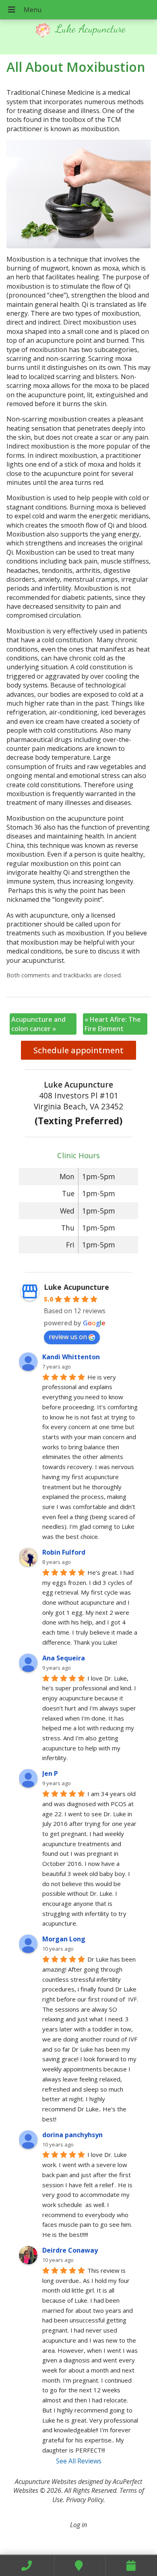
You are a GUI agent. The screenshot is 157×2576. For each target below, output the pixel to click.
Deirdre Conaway (70, 2250)
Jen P (50, 1773)
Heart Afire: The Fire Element (113, 1024)
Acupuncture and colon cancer (38, 1024)
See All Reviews (79, 2461)
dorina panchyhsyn (72, 2135)
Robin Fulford (64, 1552)
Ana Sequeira (64, 1658)
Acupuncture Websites (46, 2482)
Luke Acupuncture (76, 1287)
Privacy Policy (85, 2500)
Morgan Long (64, 1939)
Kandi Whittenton (71, 1357)
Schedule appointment (78, 1050)
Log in (78, 2525)
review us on (68, 1337)
